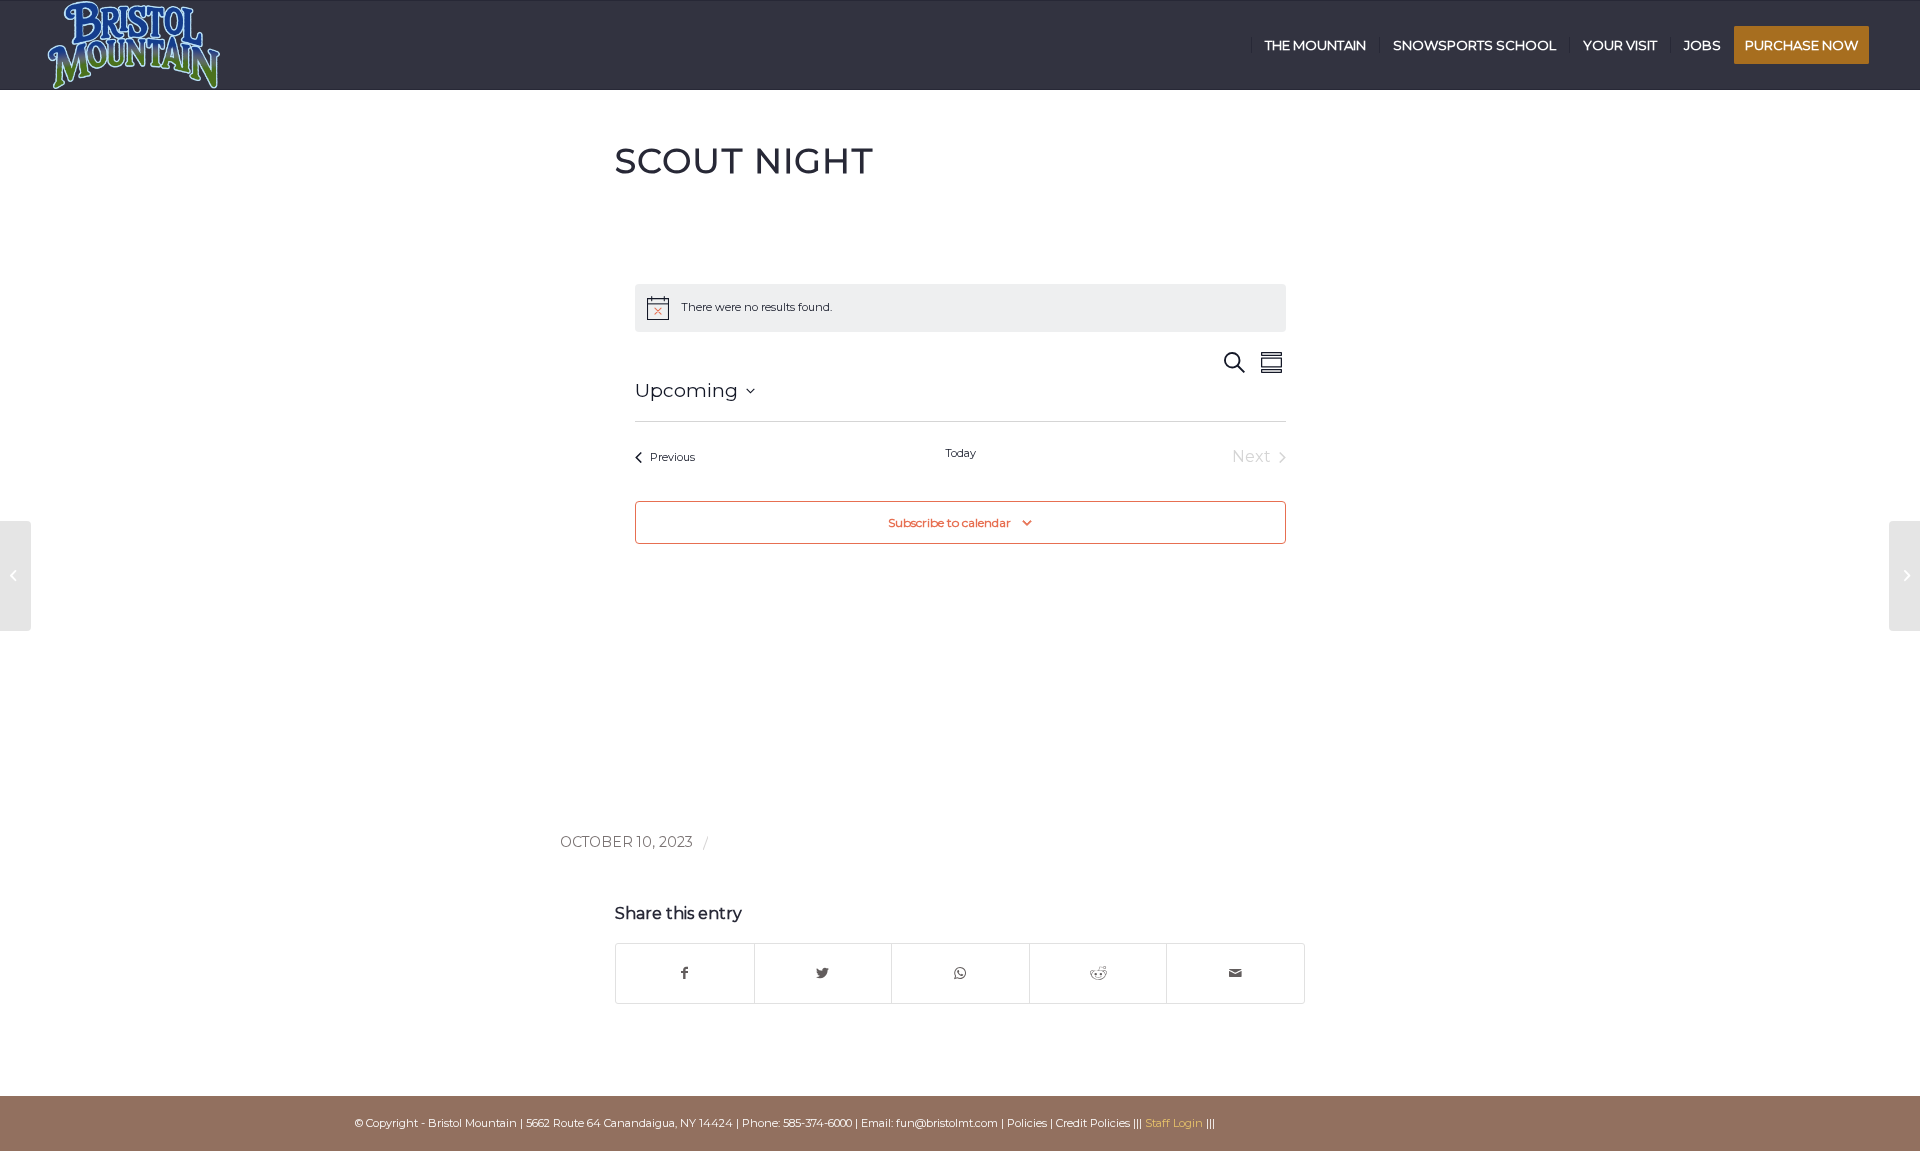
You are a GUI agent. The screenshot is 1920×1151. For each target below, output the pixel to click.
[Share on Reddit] (1098, 973)
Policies (1027, 1123)
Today (960, 453)
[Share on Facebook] (685, 973)
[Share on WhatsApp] (960, 973)
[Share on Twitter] (823, 973)
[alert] (960, 308)
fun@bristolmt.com (947, 1123)
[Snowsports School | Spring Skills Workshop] (15, 576)
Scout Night (744, 161)
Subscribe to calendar (949, 522)
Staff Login (1174, 1123)
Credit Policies (1093, 1123)
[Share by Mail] (1235, 973)
